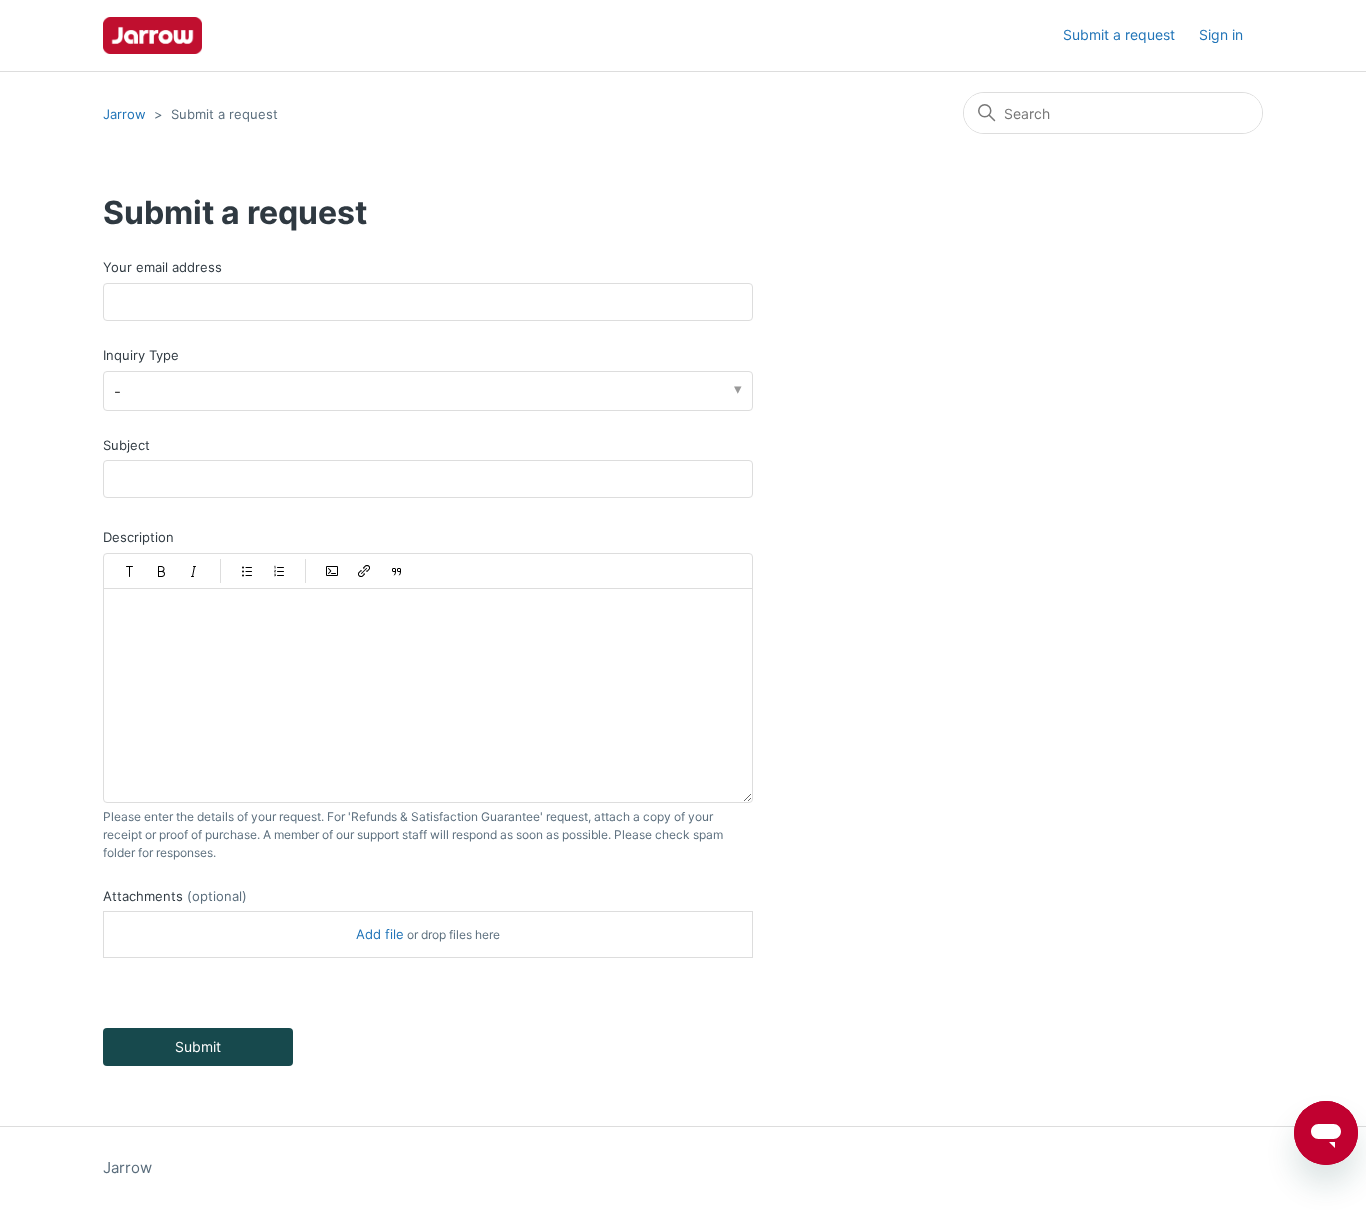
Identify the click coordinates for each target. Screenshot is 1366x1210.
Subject (126, 445)
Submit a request (1119, 34)
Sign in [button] (1221, 34)
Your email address (162, 267)
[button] (130, 571)
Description (138, 537)
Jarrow (124, 114)
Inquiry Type (141, 355)
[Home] (152, 35)
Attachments (175, 896)
